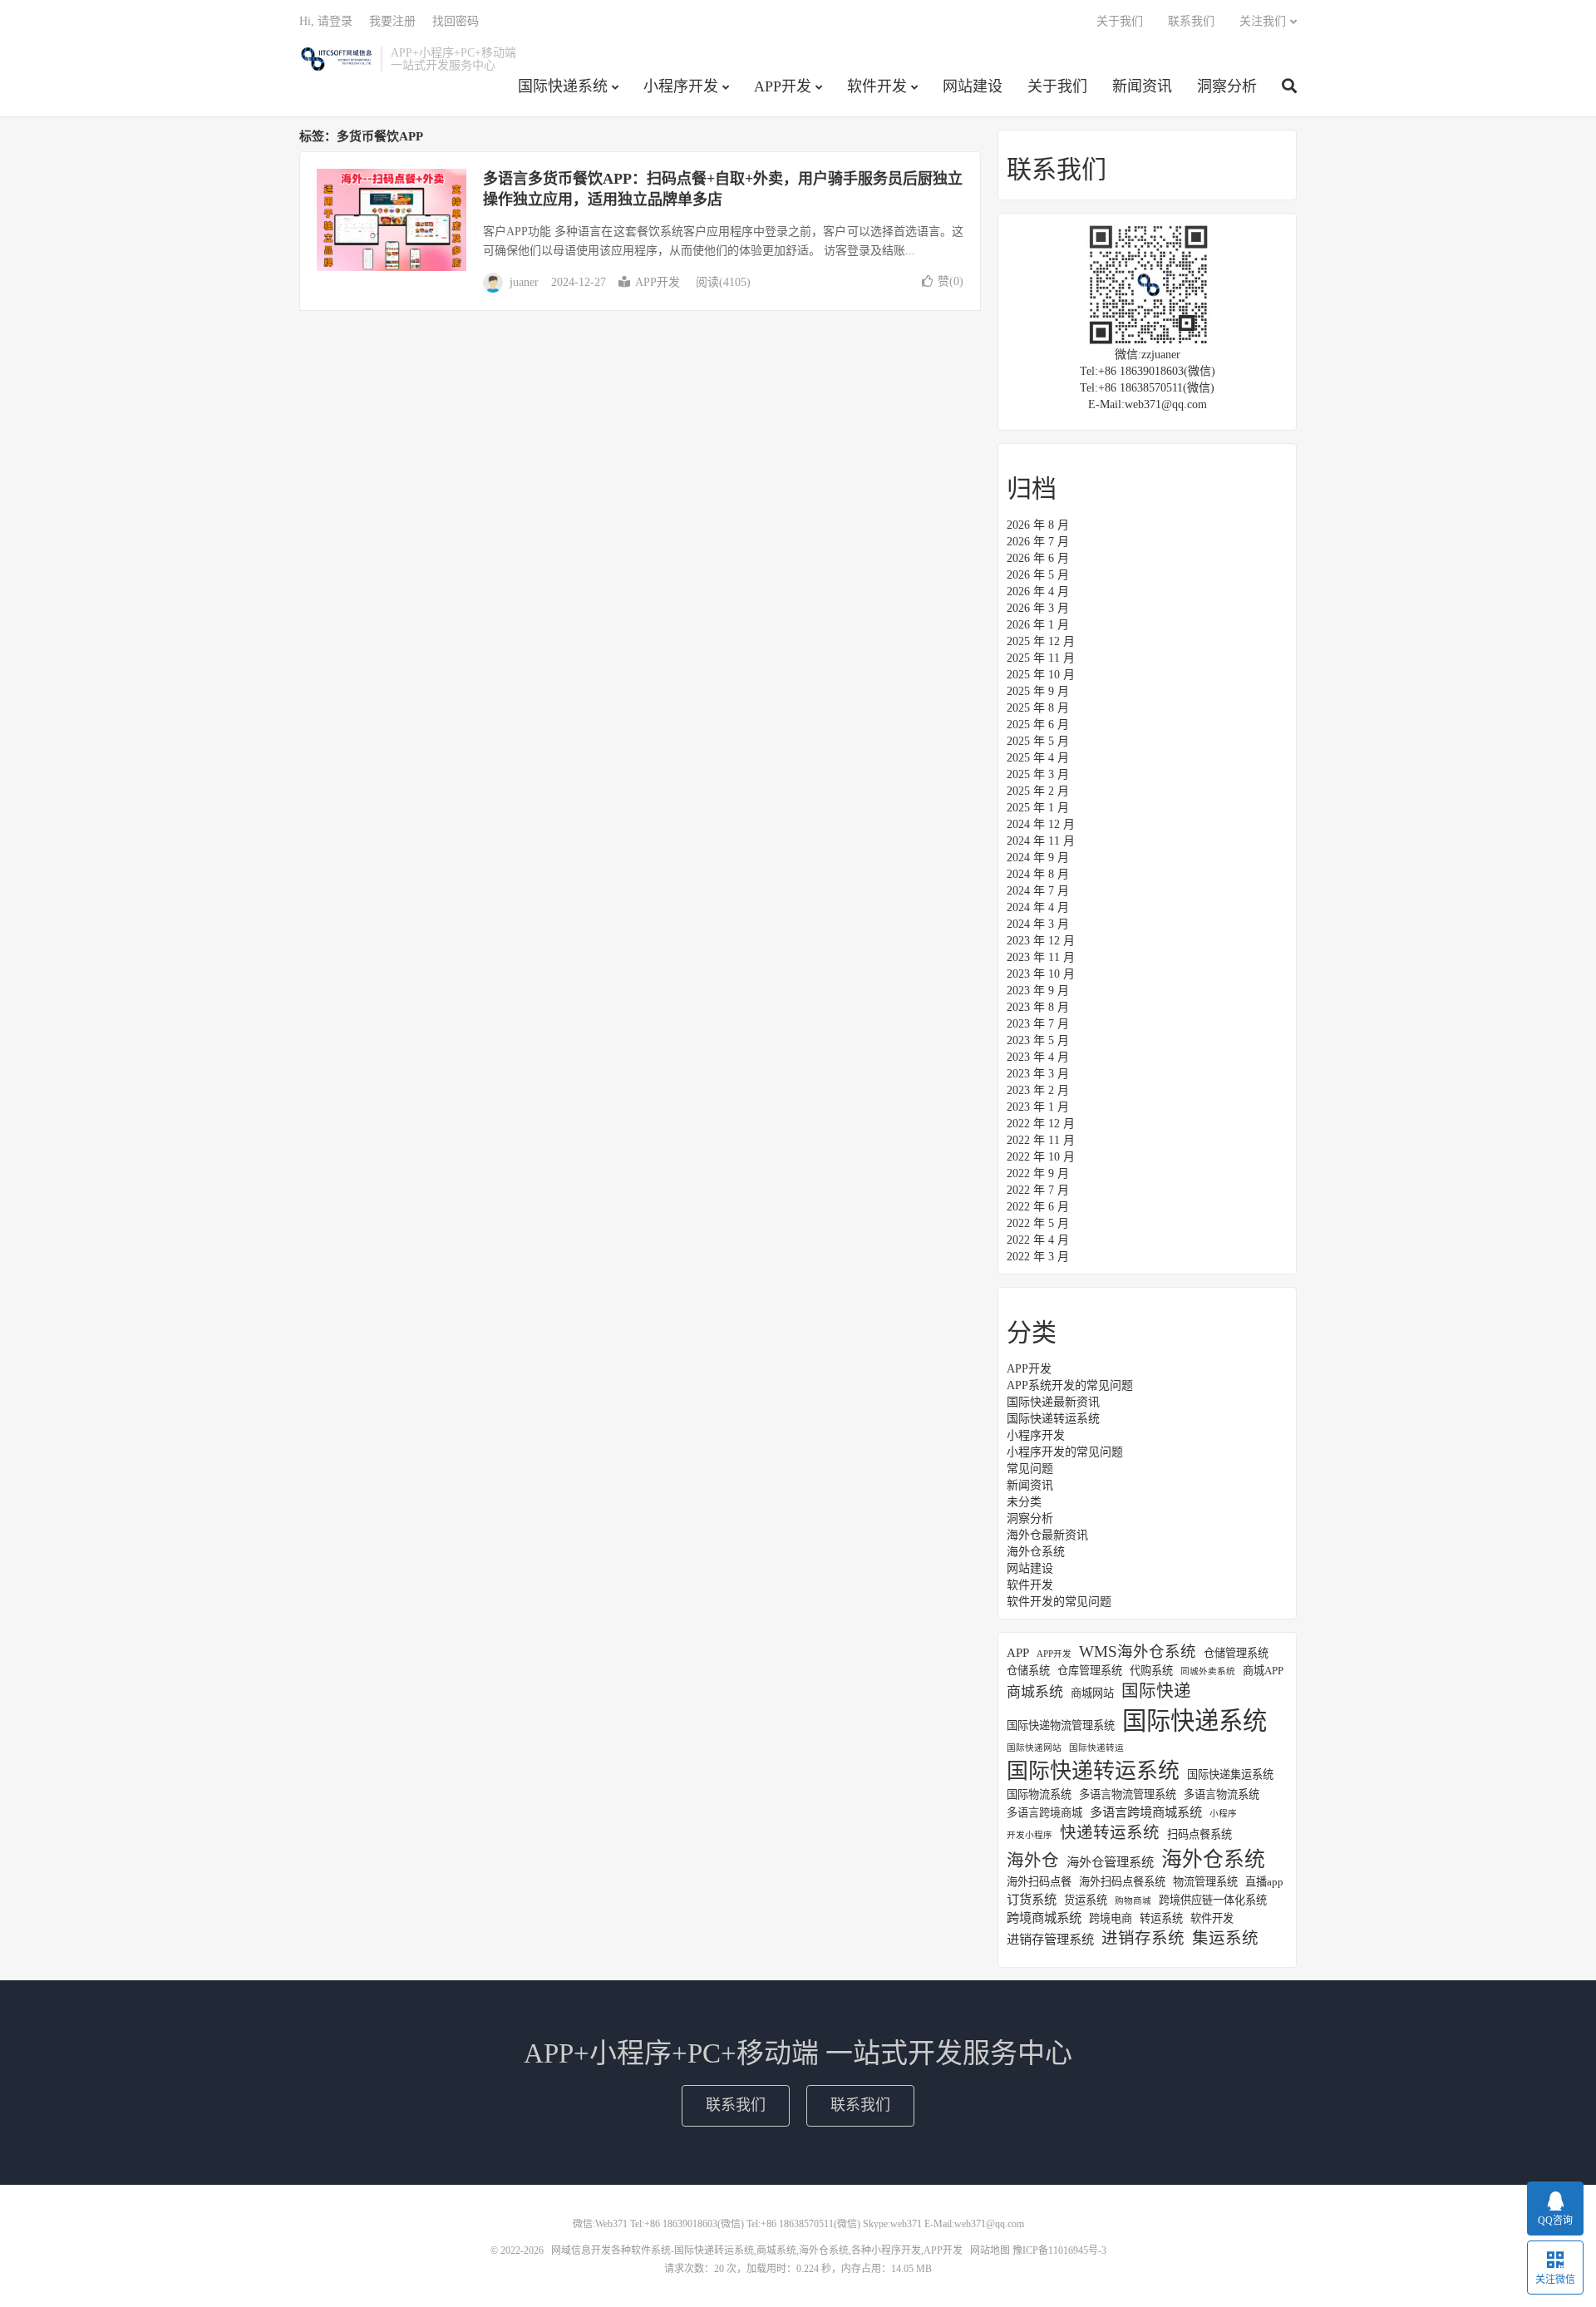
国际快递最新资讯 (1053, 1402)
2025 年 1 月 (1038, 808)
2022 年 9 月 (1038, 1173)
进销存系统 (1143, 1938)
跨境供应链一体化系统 (1213, 1900)
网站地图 (990, 2250)
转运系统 (1161, 1918)
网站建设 (973, 86)
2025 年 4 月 (1038, 758)
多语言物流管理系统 (1128, 1794)
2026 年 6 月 (1038, 558)
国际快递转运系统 (1053, 1419)
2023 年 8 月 (1038, 1007)
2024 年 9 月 (1038, 858)
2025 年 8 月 (1038, 708)
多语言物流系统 (1222, 1794)
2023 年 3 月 (1038, 1074)
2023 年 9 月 (1038, 991)
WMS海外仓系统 (1138, 1652)
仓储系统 (1028, 1671)
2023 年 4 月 (1038, 1057)
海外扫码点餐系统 (1122, 1882)
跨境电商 (1111, 1918)
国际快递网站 (1034, 1748)
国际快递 (1156, 1691)
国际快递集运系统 (1230, 1775)
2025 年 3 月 (1038, 774)
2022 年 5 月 (1038, 1223)
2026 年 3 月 (1038, 608)
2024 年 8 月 (1038, 874)
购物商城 (1133, 1901)
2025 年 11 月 (1041, 658)
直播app (1264, 1882)
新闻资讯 (1142, 86)
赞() (951, 281)
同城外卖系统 (1208, 1671)
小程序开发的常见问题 (1065, 1452)
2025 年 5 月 (1038, 741)
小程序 (1223, 1814)
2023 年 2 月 (1038, 1090)
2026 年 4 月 (1038, 592)
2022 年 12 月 (1041, 1124)
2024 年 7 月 (1038, 891)
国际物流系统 (1039, 1794)
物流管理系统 (1205, 1882)
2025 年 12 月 (1041, 641)
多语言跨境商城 (1044, 1813)
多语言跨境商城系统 (1146, 1812)
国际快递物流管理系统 (1061, 1725)
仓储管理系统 (1236, 1653)
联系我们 (1191, 21)
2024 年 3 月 (1038, 924)
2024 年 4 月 (1038, 907)
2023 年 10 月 (1041, 974)
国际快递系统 (563, 86)
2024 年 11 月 (1041, 841)
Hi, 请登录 (326, 21)
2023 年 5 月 (1038, 1040)
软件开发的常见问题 (1059, 1602)
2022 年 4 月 (1038, 1240)
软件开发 (877, 86)
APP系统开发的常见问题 (1070, 1385)
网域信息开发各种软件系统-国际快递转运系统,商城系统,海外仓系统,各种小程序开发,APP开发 (336, 59)
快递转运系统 (1110, 1833)
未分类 (1024, 1502)
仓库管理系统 (1090, 1671)
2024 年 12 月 (1041, 824)
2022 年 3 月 (1038, 1257)
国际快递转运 (1096, 1748)
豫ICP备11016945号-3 (1059, 2250)
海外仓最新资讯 (1047, 1535)
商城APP (1263, 1671)
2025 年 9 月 (1038, 691)
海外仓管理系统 (1110, 1862)
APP (1018, 1652)
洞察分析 (1227, 86)
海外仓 (1033, 1861)
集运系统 (1225, 1938)
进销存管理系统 (1050, 1939)
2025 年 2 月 (1038, 791)
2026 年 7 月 (1038, 542)
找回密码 (456, 21)
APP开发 (783, 86)
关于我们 (1057, 86)
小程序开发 (681, 86)
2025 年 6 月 (1038, 725)
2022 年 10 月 (1041, 1157)
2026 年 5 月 (1038, 575)
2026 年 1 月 (1038, 625)
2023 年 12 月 (1041, 941)
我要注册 (392, 21)
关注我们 (1263, 21)
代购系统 (1151, 1671)
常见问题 (1030, 1469)
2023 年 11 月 (1041, 957)
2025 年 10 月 (1041, 675)
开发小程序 (1030, 1835)
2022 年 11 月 (1041, 1140)
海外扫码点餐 (1039, 1882)
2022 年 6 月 (1038, 1207)
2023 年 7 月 (1038, 1024)
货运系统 (1086, 1900)
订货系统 (1032, 1899)
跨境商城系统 (1044, 1918)
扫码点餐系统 (1199, 1834)
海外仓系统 (1036, 1552)
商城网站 (1092, 1693)
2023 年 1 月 (1038, 1107)
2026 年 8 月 (1038, 525)
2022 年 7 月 (1038, 1190)
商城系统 (1035, 1692)
